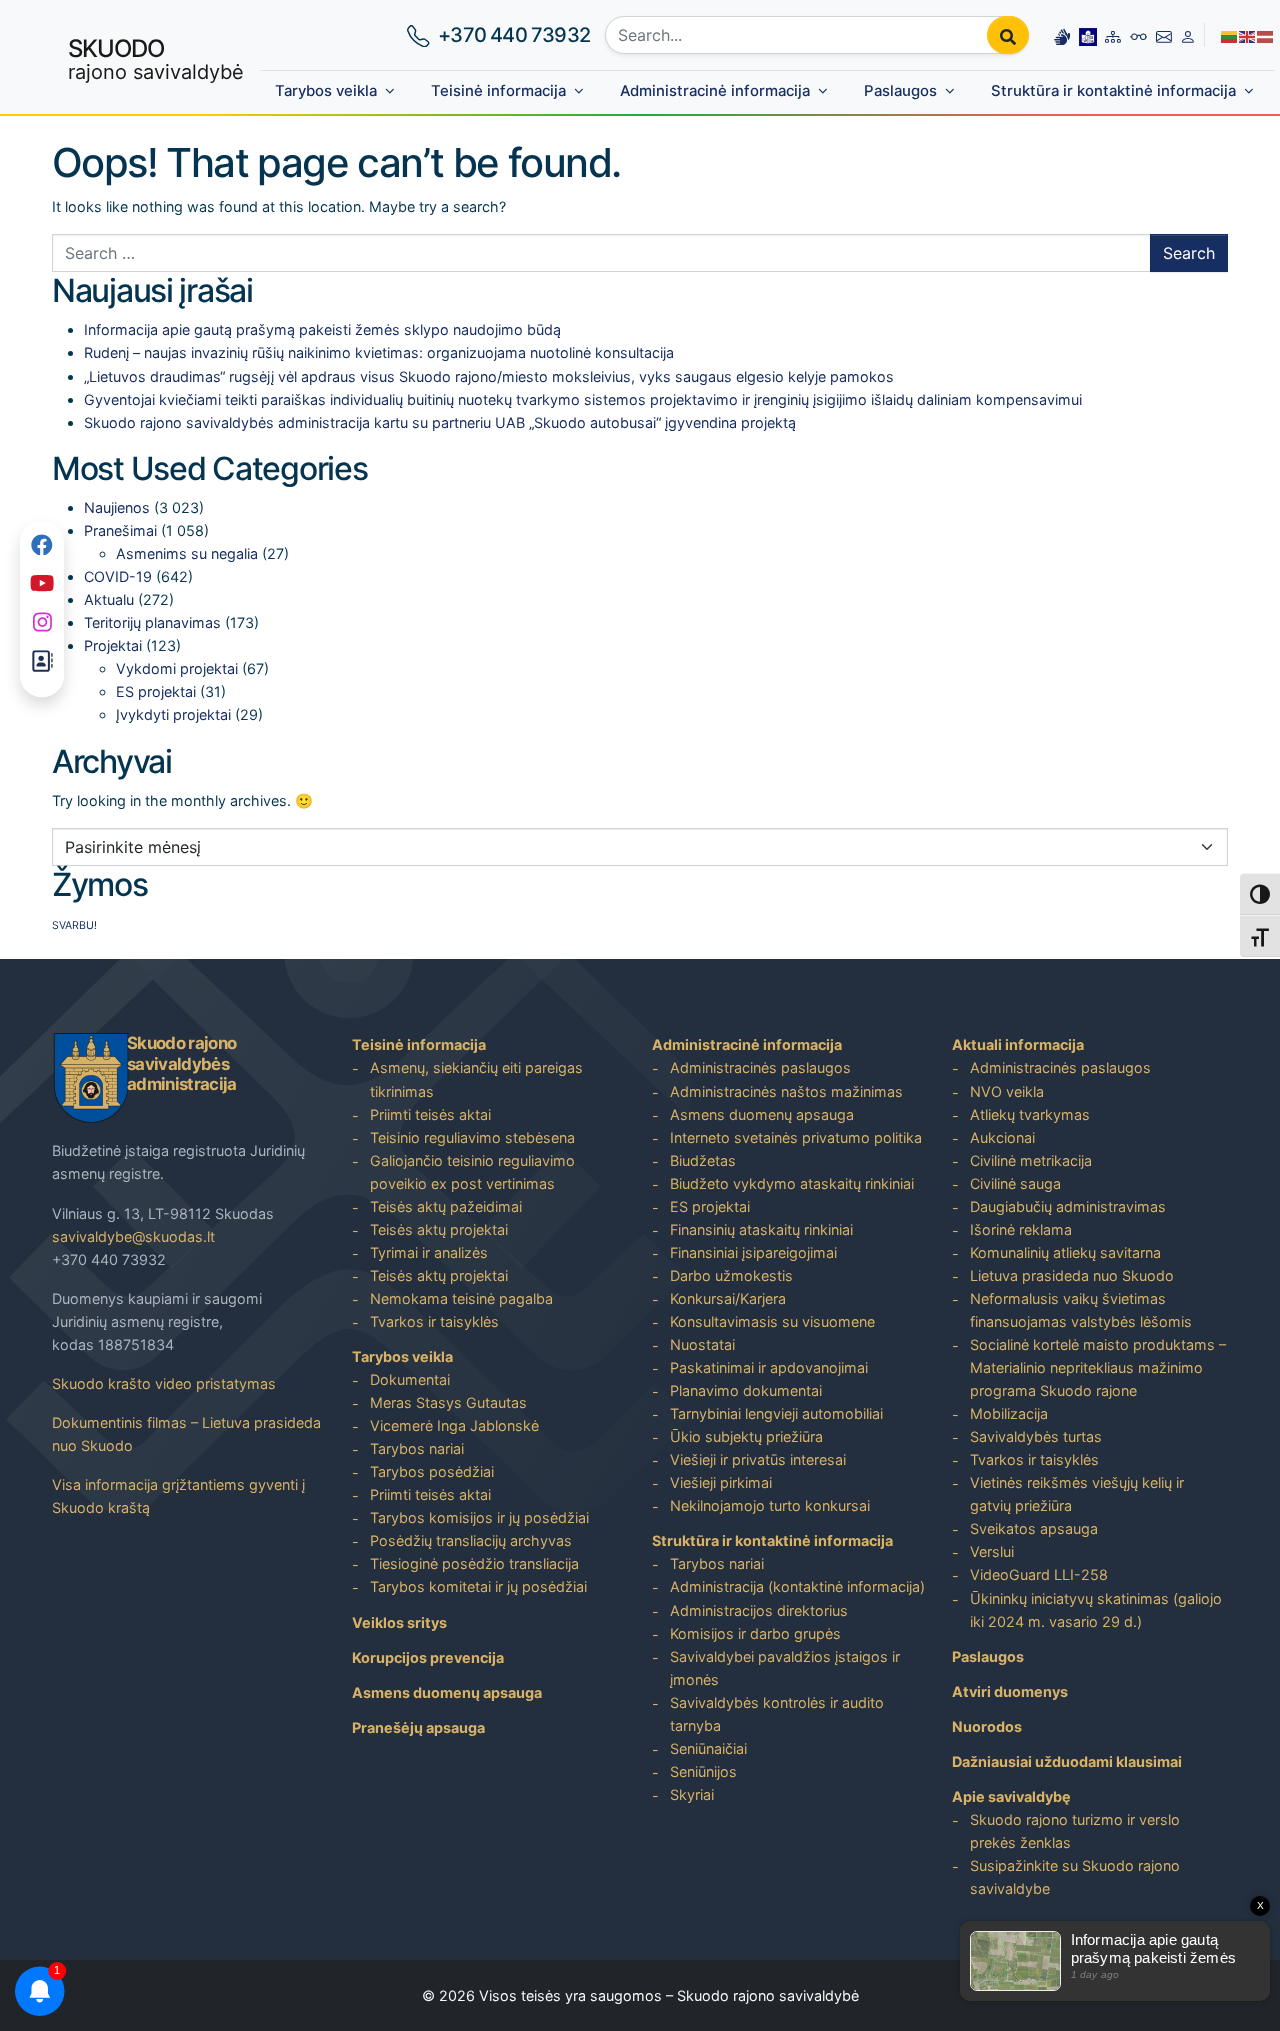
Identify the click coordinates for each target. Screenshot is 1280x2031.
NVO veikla (1007, 1091)
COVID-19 (118, 576)
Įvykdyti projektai (173, 714)
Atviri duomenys (1010, 1691)
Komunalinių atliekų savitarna (1065, 1252)
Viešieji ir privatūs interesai (758, 1459)
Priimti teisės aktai (430, 1114)
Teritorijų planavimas (152, 622)
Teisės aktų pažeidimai (446, 1206)
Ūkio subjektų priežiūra (746, 1436)
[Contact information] (1164, 34)
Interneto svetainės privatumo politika (796, 1137)
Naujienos (117, 507)
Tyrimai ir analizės (429, 1252)
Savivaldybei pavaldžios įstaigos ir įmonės (785, 1668)
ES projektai (156, 691)
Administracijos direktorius (759, 1610)
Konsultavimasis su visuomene (772, 1321)
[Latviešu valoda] (1266, 34)
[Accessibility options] (1139, 35)
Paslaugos (900, 91)
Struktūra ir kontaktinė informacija (1113, 91)
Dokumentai (410, 1379)
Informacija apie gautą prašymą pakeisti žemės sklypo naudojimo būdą (322, 329)
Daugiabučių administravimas (1068, 1206)
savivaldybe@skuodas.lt (133, 1236)
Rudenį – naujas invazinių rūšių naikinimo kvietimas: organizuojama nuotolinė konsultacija (379, 352)
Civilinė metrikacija (1031, 1160)
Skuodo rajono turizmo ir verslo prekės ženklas (1075, 1831)
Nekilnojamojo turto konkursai (770, 1505)
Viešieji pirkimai (721, 1482)
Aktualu (109, 599)
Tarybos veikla (326, 91)
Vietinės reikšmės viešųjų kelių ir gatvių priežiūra (1077, 1494)
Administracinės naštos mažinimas (786, 1091)
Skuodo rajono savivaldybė (768, 1995)
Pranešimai (120, 530)
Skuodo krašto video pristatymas (164, 1383)
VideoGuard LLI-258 (1039, 1574)
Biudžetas (703, 1160)
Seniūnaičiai (708, 1748)
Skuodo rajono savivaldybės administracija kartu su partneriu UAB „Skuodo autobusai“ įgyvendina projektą (440, 422)
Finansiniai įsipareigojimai (753, 1252)
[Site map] (1113, 34)
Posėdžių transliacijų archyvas (471, 1540)
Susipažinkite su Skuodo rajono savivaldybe (1075, 1877)
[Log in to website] (1188, 34)
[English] (1248, 34)
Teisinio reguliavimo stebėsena (472, 1137)
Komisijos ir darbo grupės (755, 1633)
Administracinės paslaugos (760, 1067)
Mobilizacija (1009, 1413)
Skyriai (692, 1794)
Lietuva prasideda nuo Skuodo (1072, 1275)
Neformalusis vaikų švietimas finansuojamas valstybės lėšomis (1081, 1310)
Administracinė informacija (715, 91)
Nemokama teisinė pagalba (461, 1298)
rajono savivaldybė (156, 59)
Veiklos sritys (399, 1622)
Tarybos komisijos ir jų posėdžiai (479, 1517)
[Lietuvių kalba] (1230, 34)
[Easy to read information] (1088, 34)
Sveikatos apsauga (1034, 1528)
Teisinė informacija (498, 91)
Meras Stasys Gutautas (448, 1402)
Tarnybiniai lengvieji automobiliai (776, 1413)
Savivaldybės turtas (1036, 1436)
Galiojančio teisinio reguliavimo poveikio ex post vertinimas (472, 1172)
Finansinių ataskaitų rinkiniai (761, 1229)
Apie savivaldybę (1011, 1796)
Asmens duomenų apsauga (447, 1692)
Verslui (992, 1551)
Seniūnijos (703, 1771)
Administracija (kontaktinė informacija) (797, 1586)
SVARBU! (74, 925)
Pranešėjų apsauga (418, 1727)
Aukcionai (1002, 1137)
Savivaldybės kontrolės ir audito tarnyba (777, 1714)
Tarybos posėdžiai (432, 1471)
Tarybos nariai (417, 1448)
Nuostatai (702, 1344)
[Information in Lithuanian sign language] (1062, 34)
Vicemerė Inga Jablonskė (454, 1425)
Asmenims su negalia (187, 553)
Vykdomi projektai (177, 668)
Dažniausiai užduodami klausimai (1067, 1761)
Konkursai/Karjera (728, 1298)
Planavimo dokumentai (746, 1390)
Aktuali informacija (1018, 1044)
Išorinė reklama (1021, 1229)
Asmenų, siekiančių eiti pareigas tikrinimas (476, 1079)
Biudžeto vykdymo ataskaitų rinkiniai (792, 1183)
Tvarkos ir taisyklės (434, 1321)
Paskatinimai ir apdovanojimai (769, 1367)
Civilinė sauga (1015, 1183)
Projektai (113, 645)
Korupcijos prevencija (428, 1657)
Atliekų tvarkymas (1030, 1114)
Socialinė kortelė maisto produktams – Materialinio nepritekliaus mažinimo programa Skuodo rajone (1098, 1367)
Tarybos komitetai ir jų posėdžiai (478, 1586)
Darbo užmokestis (731, 1275)
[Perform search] (1008, 35)
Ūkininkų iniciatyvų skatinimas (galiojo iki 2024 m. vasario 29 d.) (1096, 1610)
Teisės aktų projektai (439, 1229)
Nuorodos (987, 1726)
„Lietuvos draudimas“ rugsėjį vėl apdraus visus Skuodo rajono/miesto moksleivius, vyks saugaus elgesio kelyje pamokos (489, 376)
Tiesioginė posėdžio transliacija (474, 1563)
